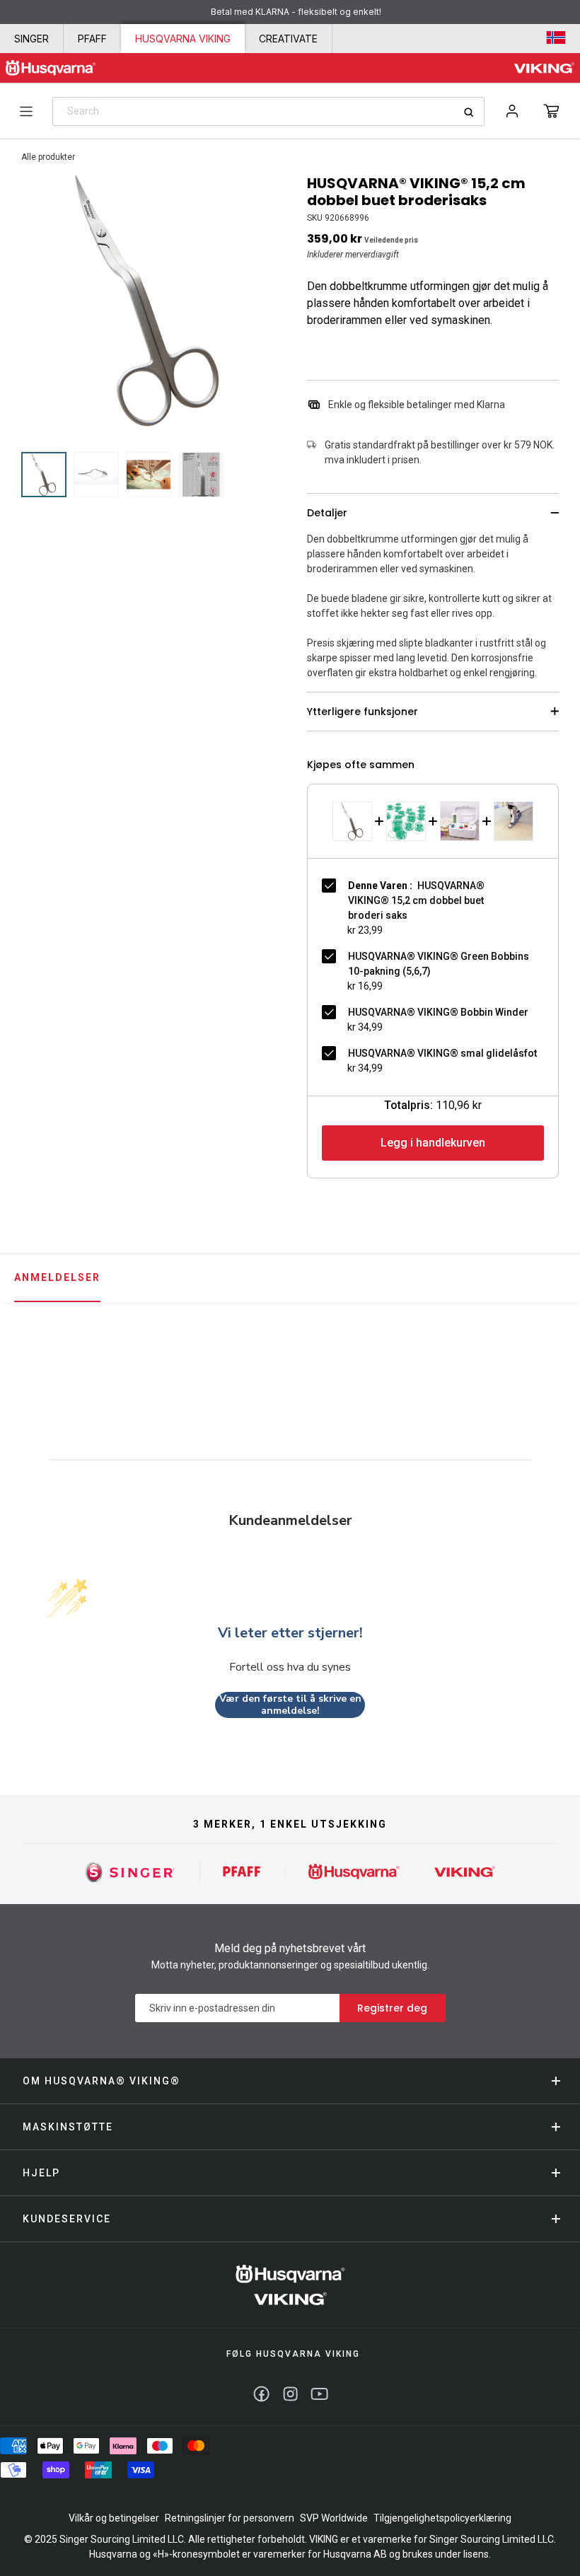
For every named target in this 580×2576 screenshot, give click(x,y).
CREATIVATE (288, 39)
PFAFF (92, 39)
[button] (551, 111)
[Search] (474, 112)
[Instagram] (290, 2394)
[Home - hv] (51, 68)
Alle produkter (48, 157)
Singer (31, 39)
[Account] (512, 111)
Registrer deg (392, 2008)
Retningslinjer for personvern (230, 2518)
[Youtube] (319, 2394)
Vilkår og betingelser (114, 2518)
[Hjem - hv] (290, 2285)
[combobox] (268, 111)
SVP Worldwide (334, 2518)
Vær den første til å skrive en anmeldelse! (290, 1705)
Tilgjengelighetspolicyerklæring (442, 2518)
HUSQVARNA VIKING (183, 39)
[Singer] (130, 1872)
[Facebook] (261, 2394)
